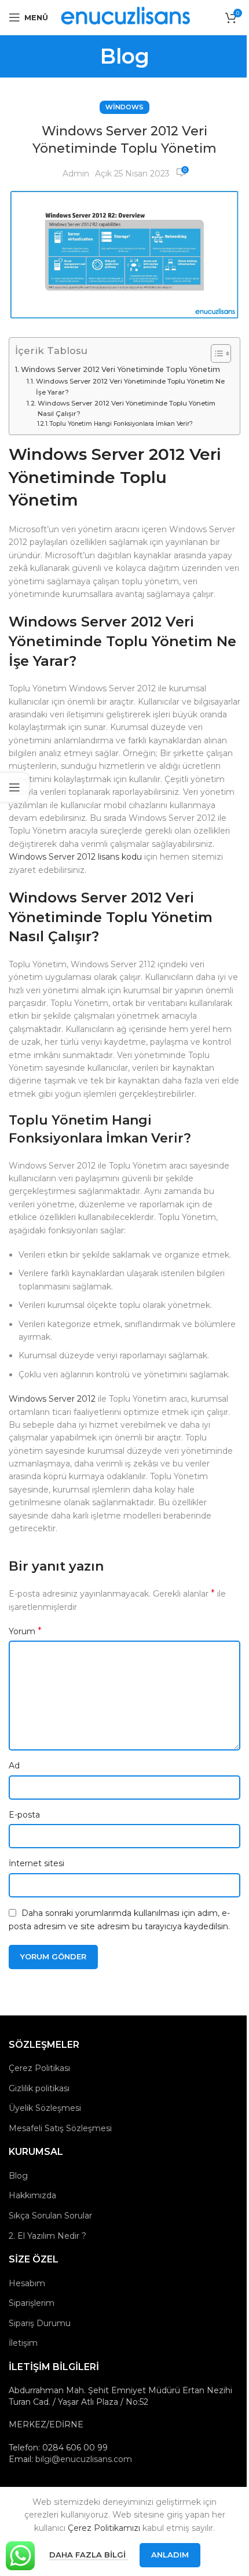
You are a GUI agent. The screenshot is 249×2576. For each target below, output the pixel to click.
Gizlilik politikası (39, 2088)
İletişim (23, 2343)
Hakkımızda (32, 2195)
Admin (76, 174)
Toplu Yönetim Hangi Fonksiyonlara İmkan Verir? (121, 424)
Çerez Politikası (39, 2068)
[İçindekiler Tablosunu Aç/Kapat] (215, 353)
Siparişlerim (32, 2303)
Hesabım (27, 2283)
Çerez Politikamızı (104, 2528)
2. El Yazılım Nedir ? (47, 2236)
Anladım (170, 2555)
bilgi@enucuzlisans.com (84, 2459)
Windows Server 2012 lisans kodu (75, 857)
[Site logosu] (126, 17)
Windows (124, 107)
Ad (14, 1766)
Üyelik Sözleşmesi (45, 2108)
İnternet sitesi (36, 1863)
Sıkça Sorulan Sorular (50, 2216)
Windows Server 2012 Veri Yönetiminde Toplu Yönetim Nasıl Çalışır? (127, 408)
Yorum (25, 1631)
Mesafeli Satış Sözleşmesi (60, 2128)
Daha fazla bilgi (89, 2555)
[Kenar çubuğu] (14, 787)
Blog (18, 2176)
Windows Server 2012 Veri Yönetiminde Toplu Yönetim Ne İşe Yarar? (130, 386)
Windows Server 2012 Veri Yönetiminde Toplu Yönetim (120, 369)
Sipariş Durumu (40, 2323)
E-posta (24, 1815)
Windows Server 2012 (52, 1399)
